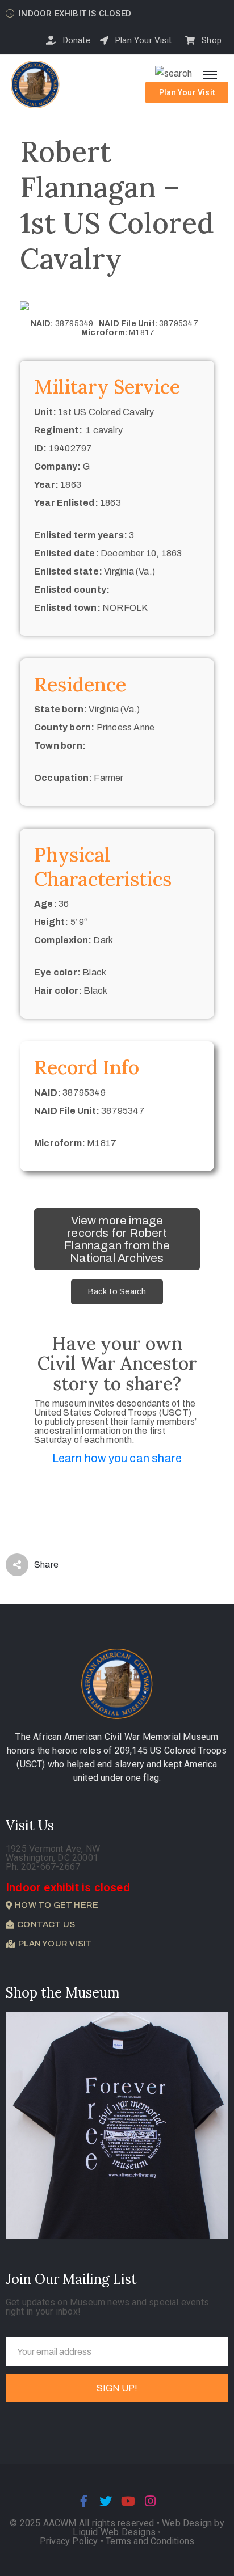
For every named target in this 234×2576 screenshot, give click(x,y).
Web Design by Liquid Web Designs (148, 2528)
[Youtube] (128, 2501)
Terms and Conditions (150, 2541)
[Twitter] (106, 2501)
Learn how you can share (117, 1458)
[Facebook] (83, 2501)
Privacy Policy (70, 2541)
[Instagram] (151, 2501)
